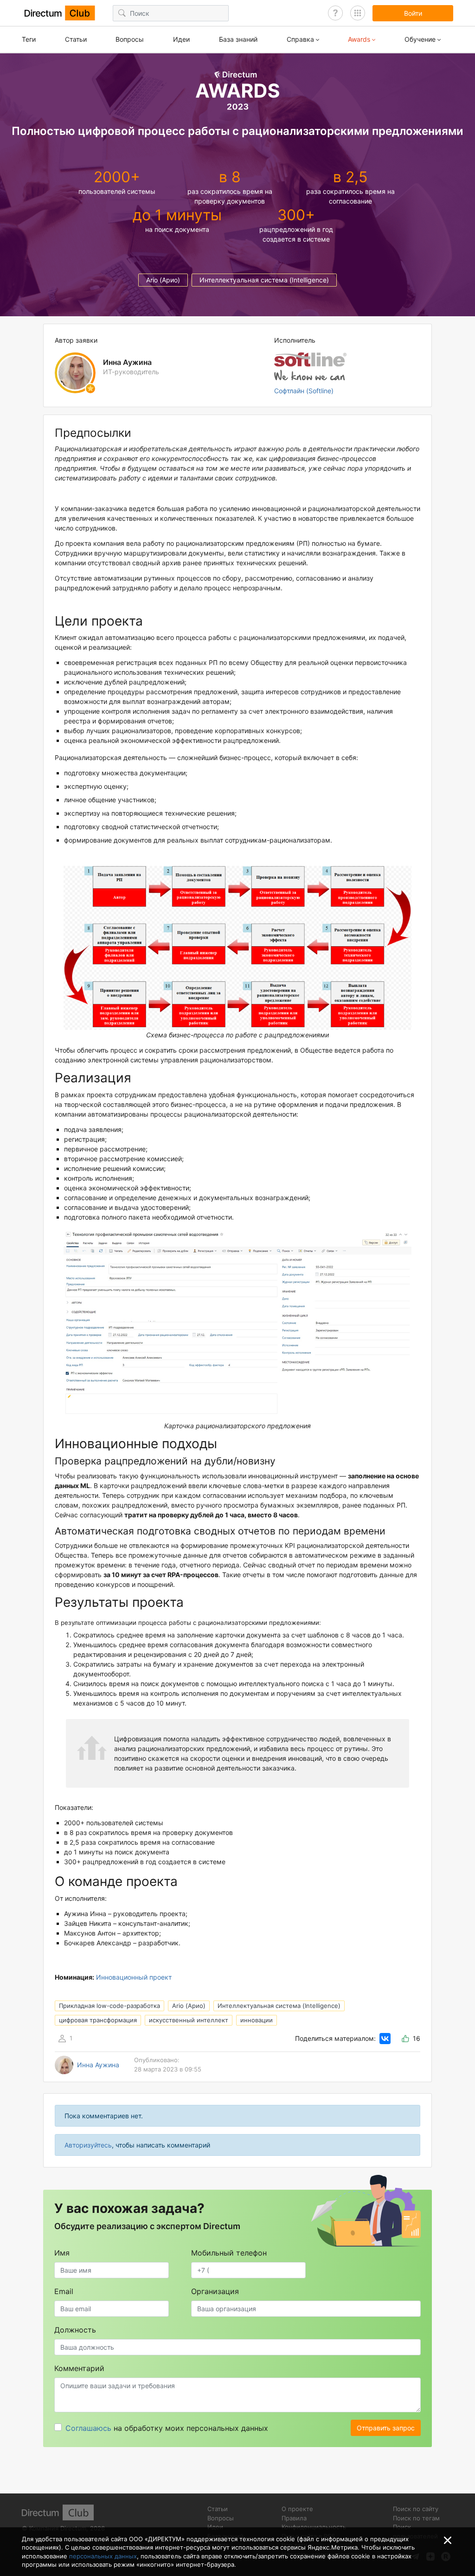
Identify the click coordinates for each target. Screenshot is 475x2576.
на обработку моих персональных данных (167, 2428)
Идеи (181, 39)
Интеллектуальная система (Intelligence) (264, 280)
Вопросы (130, 39)
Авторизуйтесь (88, 2145)
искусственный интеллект (189, 2020)
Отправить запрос (386, 2428)
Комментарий (79, 2368)
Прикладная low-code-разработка (109, 2006)
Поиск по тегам (416, 2518)
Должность (75, 2330)
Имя (62, 2253)
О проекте (297, 2509)
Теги (29, 39)
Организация (215, 2291)
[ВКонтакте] (385, 2039)
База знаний (238, 39)
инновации (257, 2020)
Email (64, 2291)
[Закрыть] (448, 2540)
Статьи (76, 39)
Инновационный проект (134, 1977)
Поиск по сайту (416, 2509)
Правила (294, 2518)
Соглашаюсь (88, 2428)
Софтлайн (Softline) (304, 391)
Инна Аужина (98, 2065)
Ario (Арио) (163, 280)
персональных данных (103, 2556)
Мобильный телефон (229, 2253)
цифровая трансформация (98, 2020)
